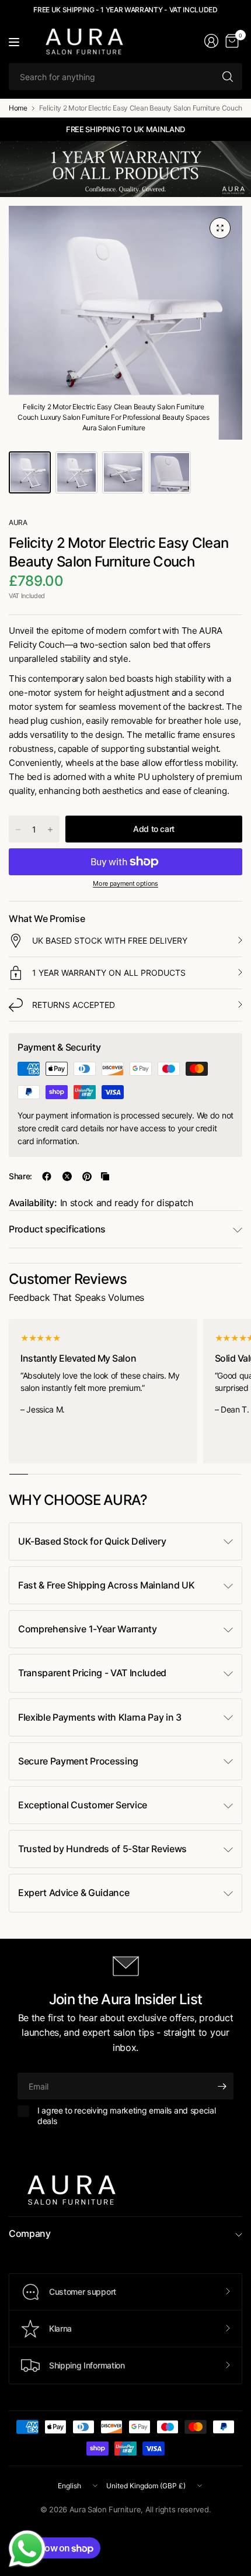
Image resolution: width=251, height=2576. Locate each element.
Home (18, 108)
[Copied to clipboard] (105, 1176)
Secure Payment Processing (78, 1761)
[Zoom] (220, 228)
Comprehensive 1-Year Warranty (88, 1629)
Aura (18, 522)
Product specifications (57, 1229)
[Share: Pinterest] (87, 1176)
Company (30, 2233)
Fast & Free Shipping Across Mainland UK (107, 1585)
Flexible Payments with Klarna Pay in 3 (100, 1717)
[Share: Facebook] (47, 1176)
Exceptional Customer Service (83, 1805)
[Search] (228, 77)
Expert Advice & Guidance (74, 1893)
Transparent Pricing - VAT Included (92, 1673)
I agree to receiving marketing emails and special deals (126, 2116)
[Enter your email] (222, 2086)
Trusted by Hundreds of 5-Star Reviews (102, 1849)
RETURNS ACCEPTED (74, 1005)
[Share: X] (67, 1176)
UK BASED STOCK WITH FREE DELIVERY (110, 940)
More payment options (125, 883)
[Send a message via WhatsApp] (27, 2549)
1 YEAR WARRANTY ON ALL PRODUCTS (109, 973)
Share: (20, 1176)
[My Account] (211, 41)
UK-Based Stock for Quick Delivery (92, 1541)
